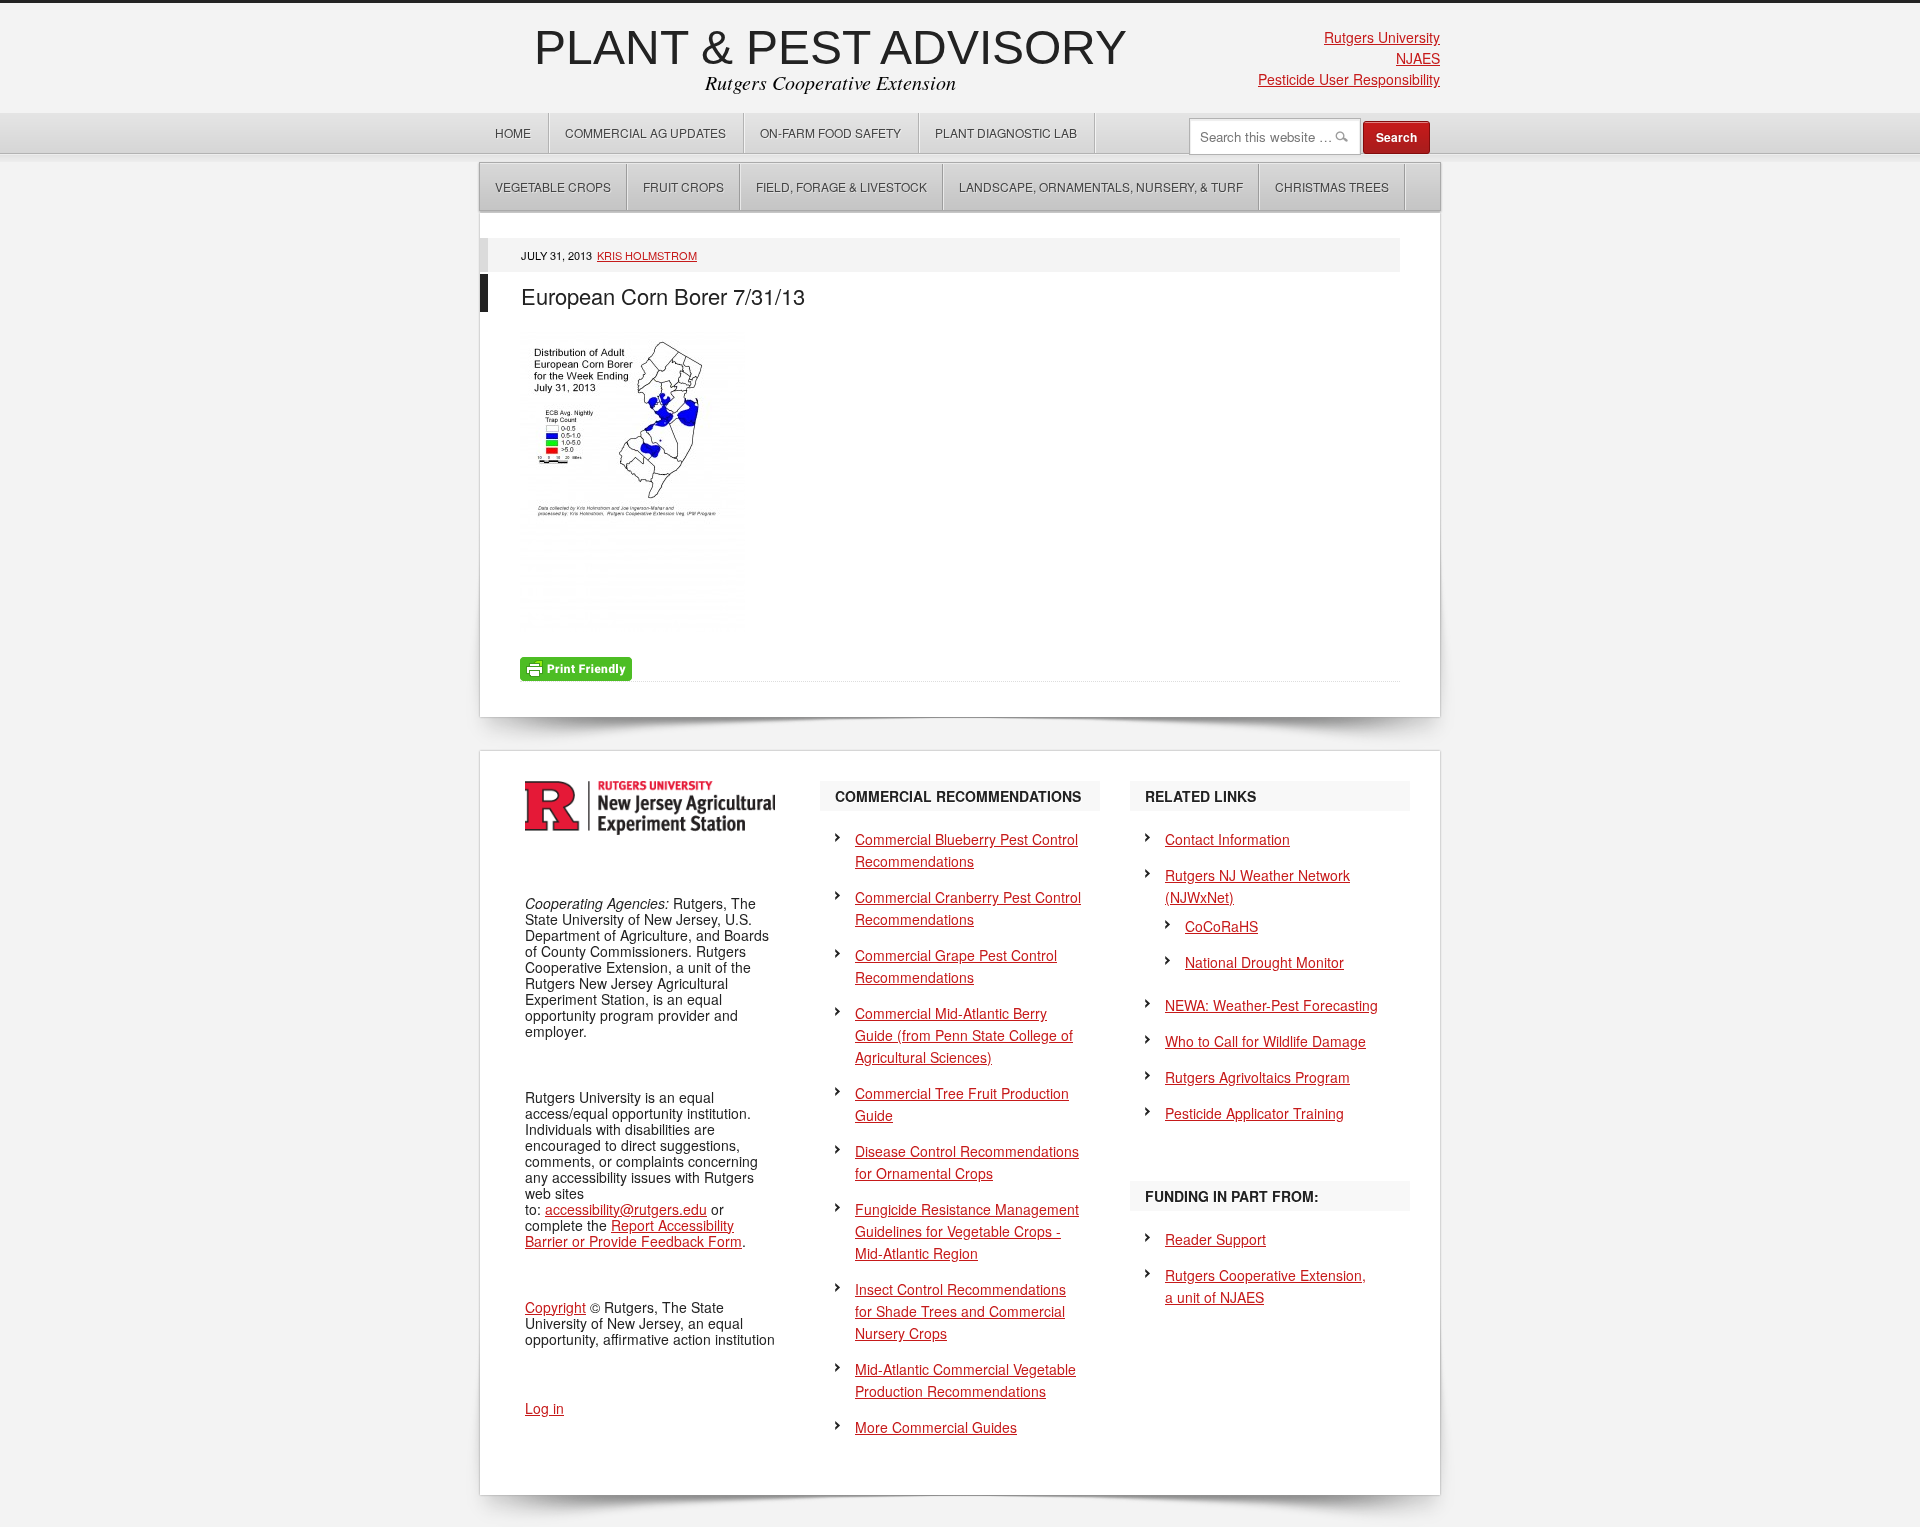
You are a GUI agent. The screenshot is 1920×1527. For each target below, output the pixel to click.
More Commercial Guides (936, 1427)
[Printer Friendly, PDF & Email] (576, 667)
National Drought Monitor (1264, 962)
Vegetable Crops (545, 186)
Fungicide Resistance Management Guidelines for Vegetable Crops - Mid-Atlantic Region (967, 1231)
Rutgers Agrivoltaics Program (1257, 1077)
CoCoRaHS (1221, 926)
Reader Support (1215, 1239)
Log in (544, 1408)
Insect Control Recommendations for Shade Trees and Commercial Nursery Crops (960, 1311)
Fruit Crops (683, 186)
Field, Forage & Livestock (841, 186)
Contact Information (1227, 839)
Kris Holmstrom (647, 255)
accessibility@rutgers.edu (626, 1209)
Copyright (555, 1307)
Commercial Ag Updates (645, 132)
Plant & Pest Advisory (830, 47)
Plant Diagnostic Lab (1006, 132)
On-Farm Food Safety (830, 132)
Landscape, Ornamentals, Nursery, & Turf (1101, 186)
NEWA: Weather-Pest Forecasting (1271, 1005)
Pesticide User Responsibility (1349, 79)
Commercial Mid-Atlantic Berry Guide (964, 1035)
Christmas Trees (1332, 186)
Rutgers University (1382, 37)
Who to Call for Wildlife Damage (1265, 1041)
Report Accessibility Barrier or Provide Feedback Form (633, 1233)
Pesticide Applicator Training (1254, 1113)
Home (513, 132)
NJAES (1418, 58)
